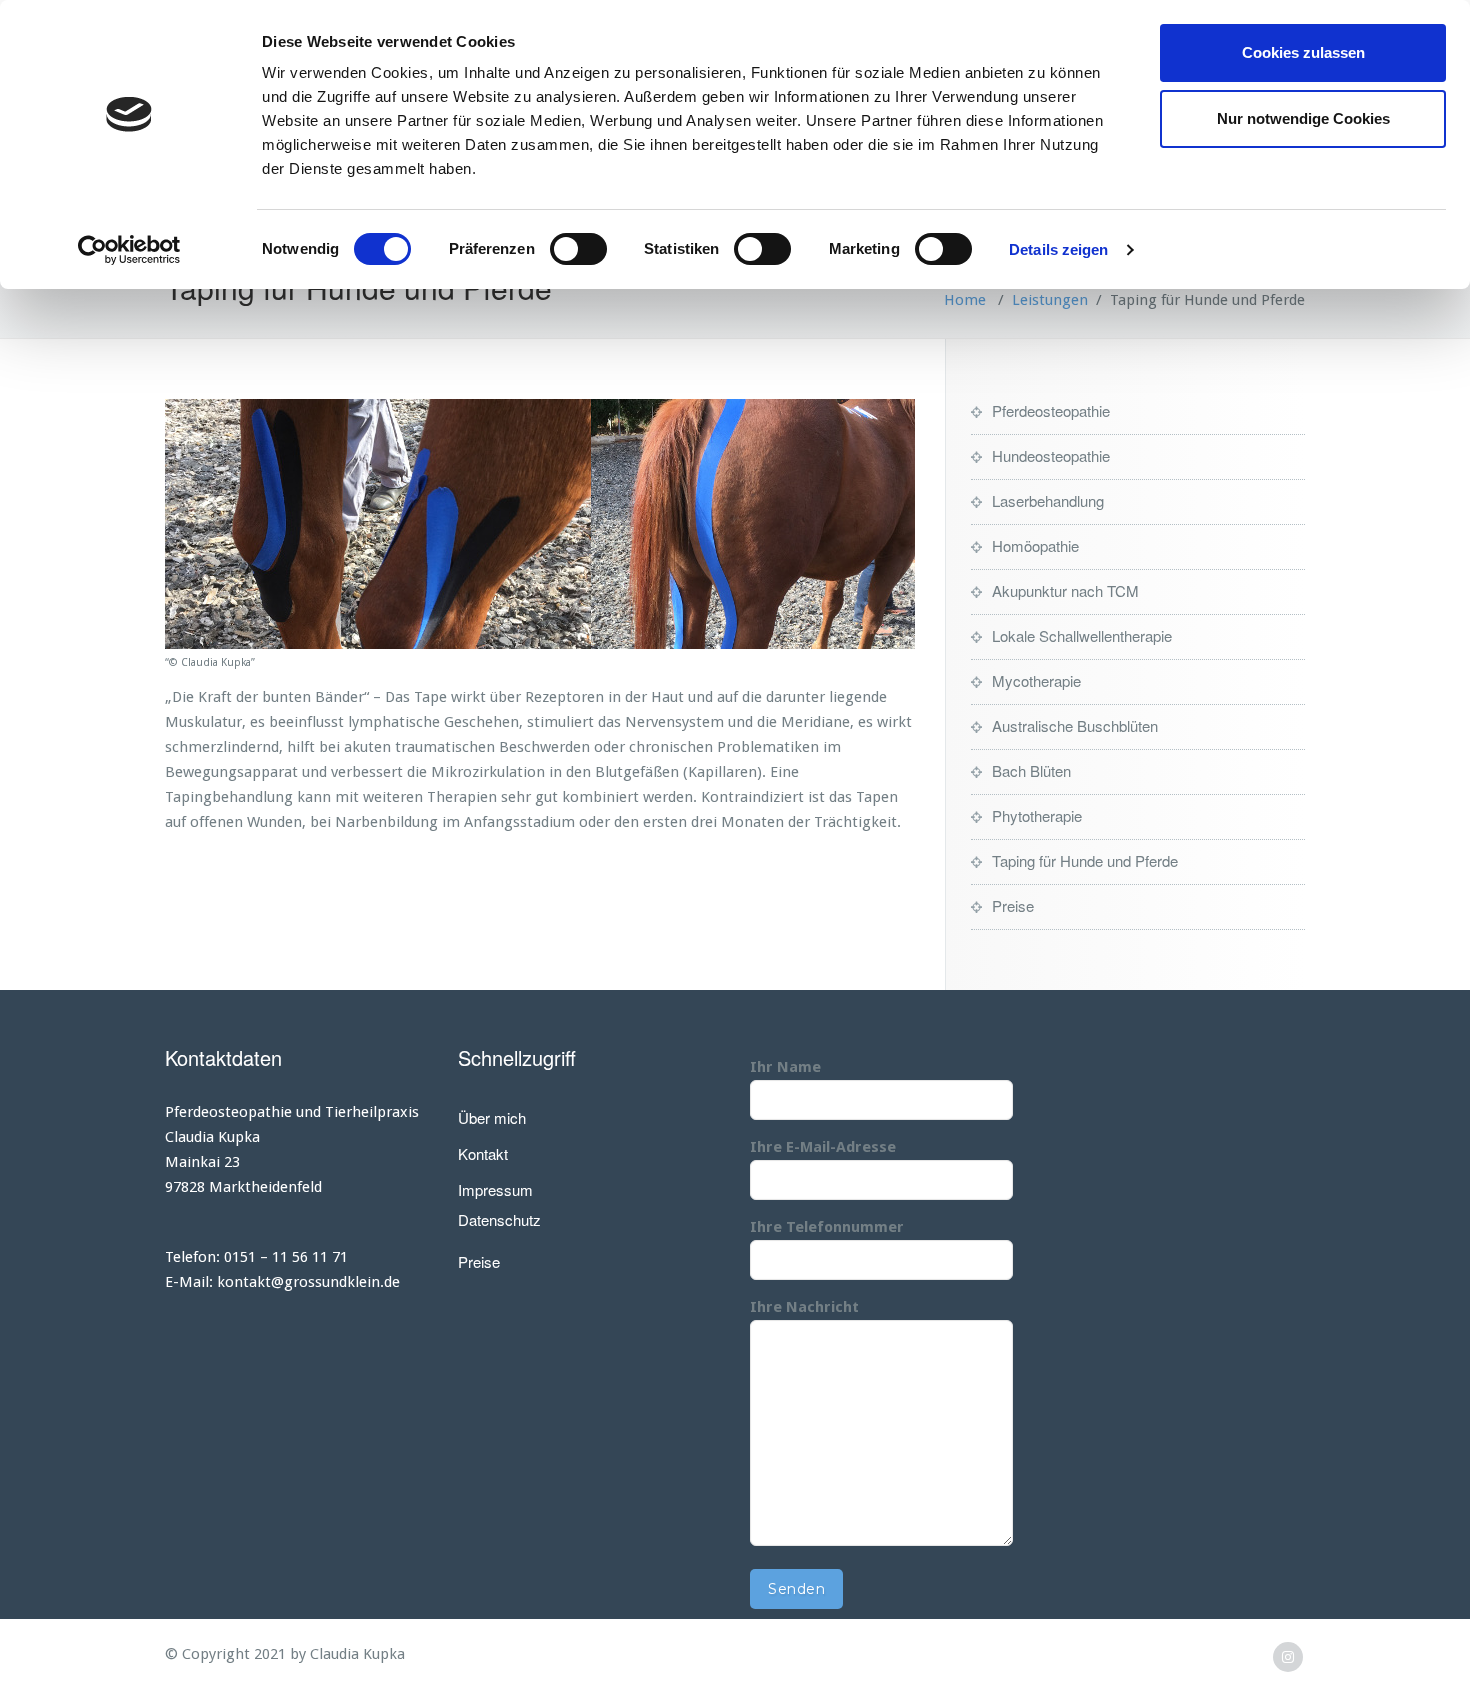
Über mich (492, 1117)
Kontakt (483, 1153)
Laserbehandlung (1048, 500)
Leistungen (1050, 300)
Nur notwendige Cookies (1303, 118)
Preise (1013, 905)
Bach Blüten (1031, 770)
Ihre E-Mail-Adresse (823, 1147)
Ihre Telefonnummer (827, 1227)
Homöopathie (1035, 545)
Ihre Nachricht (804, 1307)
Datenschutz (499, 1219)
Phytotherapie (1037, 815)
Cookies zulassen (1303, 52)
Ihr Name (785, 1067)
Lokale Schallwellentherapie (1082, 635)
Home (965, 300)
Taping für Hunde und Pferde (1085, 860)
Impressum (495, 1189)
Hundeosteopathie (1051, 455)
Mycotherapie (1036, 680)
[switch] (578, 249)
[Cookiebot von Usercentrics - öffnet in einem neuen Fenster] (129, 250)
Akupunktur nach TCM (1065, 590)
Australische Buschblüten (1075, 725)
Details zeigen (1058, 249)
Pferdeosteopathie (1051, 410)
